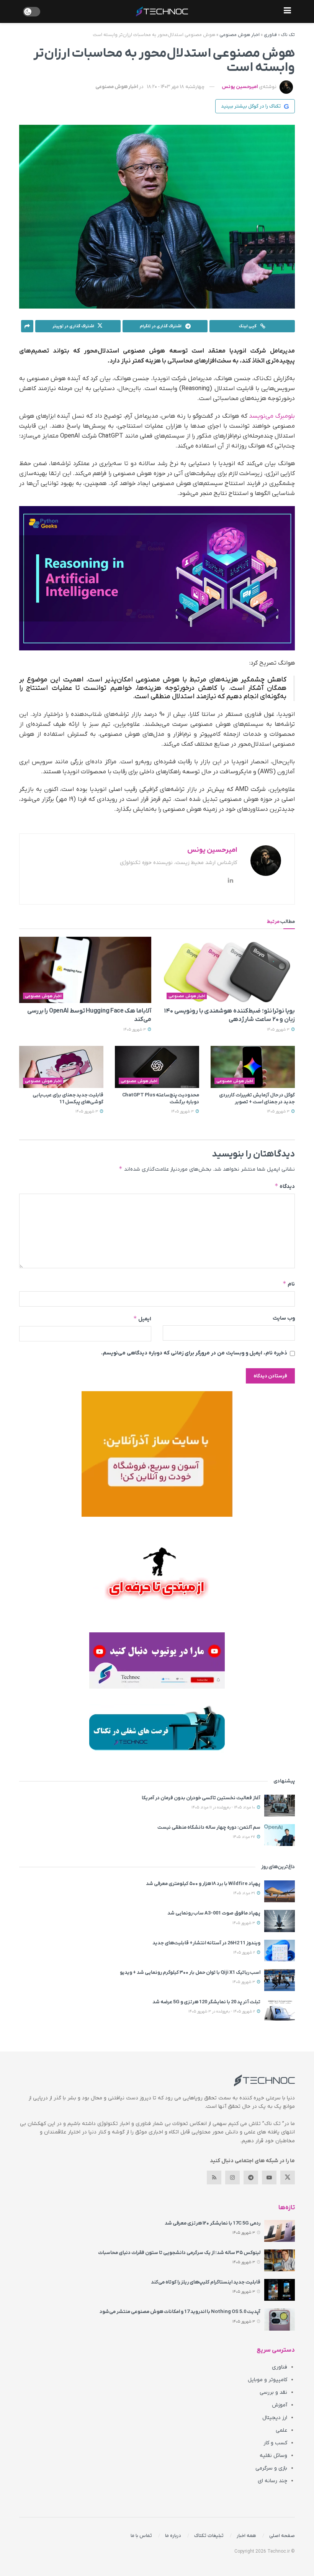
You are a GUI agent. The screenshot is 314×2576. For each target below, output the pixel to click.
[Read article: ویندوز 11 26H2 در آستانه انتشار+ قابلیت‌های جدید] (280, 1951)
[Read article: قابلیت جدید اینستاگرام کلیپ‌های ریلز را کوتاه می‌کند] (280, 2290)
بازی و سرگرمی (271, 2468)
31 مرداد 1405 (245, 1893)
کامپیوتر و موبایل (267, 2380)
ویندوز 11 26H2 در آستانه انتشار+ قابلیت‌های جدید (206, 1943)
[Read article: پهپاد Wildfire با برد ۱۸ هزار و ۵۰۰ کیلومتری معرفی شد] (280, 1891)
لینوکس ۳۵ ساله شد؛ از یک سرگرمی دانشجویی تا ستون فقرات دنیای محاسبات (179, 2253)
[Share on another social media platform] (27, 326)
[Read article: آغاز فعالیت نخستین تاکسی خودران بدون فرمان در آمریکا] (280, 1806)
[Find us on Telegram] (251, 2177)
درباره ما (173, 2536)
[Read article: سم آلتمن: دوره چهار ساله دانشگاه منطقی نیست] (280, 1835)
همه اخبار (246, 2536)
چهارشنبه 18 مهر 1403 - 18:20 (176, 87)
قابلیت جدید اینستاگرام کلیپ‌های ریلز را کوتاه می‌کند (206, 2282)
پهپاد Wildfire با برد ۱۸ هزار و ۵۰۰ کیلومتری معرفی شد (203, 1884)
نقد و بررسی (273, 2392)
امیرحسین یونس (240, 87)
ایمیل (142, 1319)
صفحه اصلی (282, 2536)
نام (289, 1284)
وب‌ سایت (284, 1318)
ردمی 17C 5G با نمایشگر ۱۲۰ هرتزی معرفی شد (213, 2223)
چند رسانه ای (272, 2481)
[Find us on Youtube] (269, 2177)
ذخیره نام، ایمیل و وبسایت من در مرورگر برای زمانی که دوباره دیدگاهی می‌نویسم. (194, 1353)
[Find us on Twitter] (288, 2177)
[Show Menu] (287, 11)
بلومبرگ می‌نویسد (272, 416)
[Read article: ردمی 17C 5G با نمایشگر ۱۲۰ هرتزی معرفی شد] (280, 2231)
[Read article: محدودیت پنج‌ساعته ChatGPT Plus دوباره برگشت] (157, 1067)
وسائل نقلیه (273, 2456)
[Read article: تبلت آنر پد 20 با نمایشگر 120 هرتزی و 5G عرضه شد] (280, 2010)
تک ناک (288, 35)
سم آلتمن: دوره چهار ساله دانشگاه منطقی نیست (209, 1827)
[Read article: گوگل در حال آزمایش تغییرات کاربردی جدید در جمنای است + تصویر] (253, 1067)
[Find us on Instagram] (232, 2177)
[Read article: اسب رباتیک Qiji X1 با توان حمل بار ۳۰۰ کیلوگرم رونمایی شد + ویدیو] (280, 1980)
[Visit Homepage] (162, 11)
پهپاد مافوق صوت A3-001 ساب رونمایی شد (214, 1913)
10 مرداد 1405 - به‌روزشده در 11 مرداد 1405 (224, 1807)
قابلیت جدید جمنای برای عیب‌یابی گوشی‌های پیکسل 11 (68, 1099)
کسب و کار (275, 2443)
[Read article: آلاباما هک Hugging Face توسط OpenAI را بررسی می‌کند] (85, 970)
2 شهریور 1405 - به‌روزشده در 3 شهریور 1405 (222, 2012)
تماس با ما (141, 2536)
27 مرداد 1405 (244, 1837)
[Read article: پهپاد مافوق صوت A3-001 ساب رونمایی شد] (280, 1921)
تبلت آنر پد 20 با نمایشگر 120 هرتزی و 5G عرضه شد (206, 2002)
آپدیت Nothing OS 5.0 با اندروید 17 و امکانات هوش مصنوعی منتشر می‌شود (180, 2312)
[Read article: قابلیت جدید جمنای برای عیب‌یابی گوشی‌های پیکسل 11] (61, 1067)
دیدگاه (285, 1186)
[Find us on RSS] (214, 2177)
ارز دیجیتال (275, 2418)
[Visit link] (157, 1454)
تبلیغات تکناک (209, 2536)
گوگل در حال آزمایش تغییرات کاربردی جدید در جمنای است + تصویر (257, 1099)
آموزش (280, 2405)
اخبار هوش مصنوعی (240, 35)
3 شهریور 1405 (279, 1030)
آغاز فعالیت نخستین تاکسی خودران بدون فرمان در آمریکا (201, 1798)
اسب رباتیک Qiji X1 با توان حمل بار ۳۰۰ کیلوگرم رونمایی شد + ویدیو (190, 1972)
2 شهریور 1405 (245, 1953)
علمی (281, 2430)
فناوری (270, 35)
